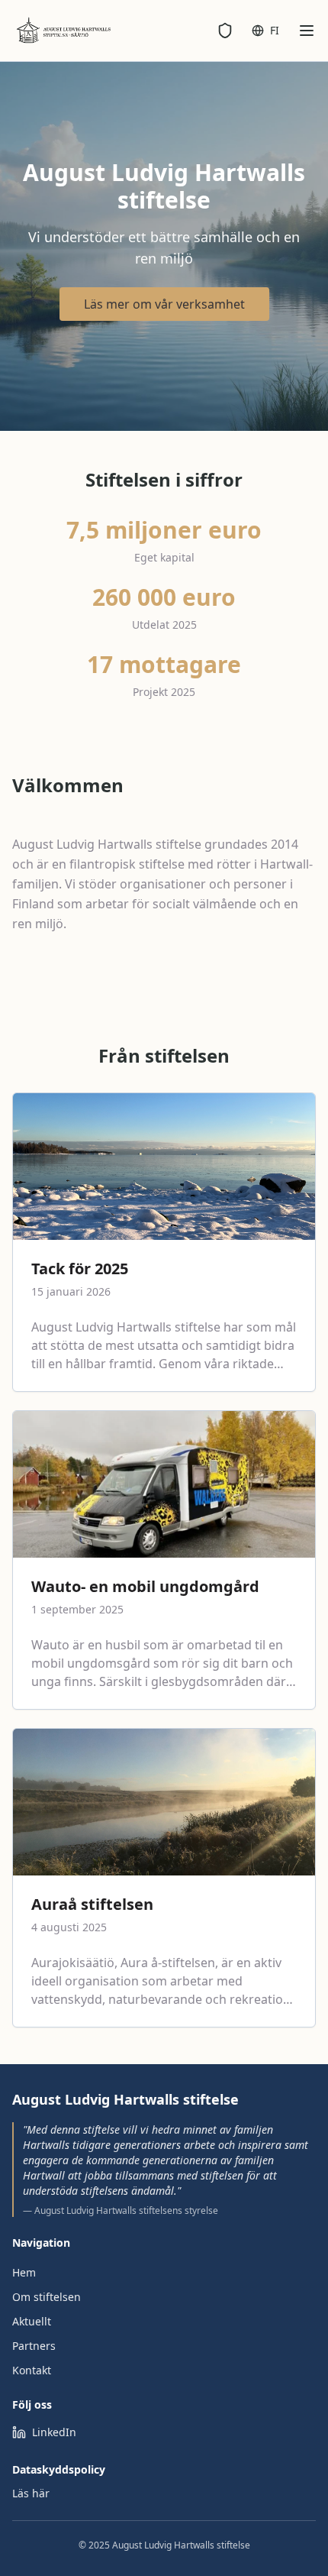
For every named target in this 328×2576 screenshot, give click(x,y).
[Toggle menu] (307, 31)
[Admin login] (225, 31)
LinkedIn (54, 2432)
